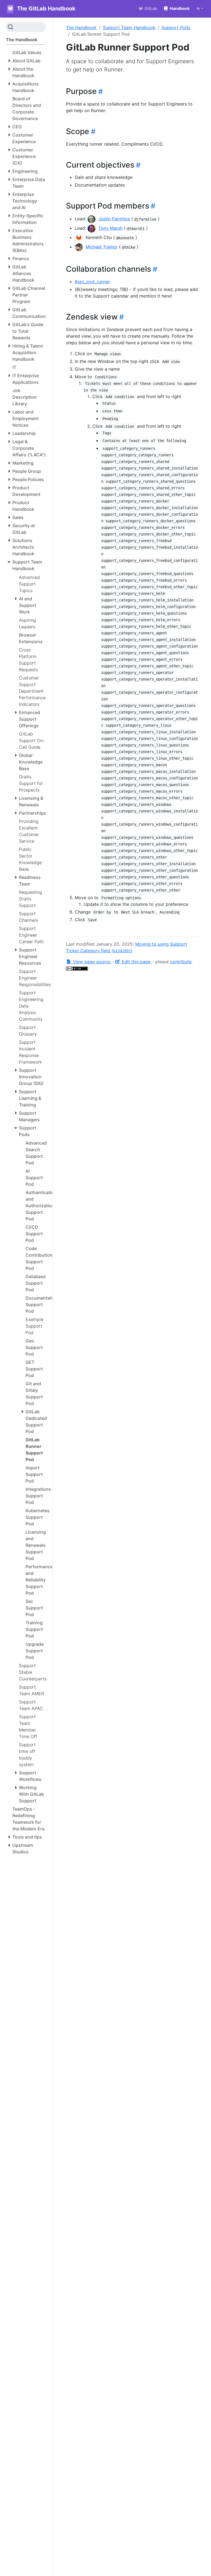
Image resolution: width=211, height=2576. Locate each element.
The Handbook (81, 27)
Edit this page (136, 962)
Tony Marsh (110, 228)
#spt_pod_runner (92, 282)
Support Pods (176, 27)
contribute (181, 962)
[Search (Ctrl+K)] (26, 27)
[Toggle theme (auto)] (200, 9)
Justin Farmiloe (114, 219)
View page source (91, 962)
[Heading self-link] (100, 91)
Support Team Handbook (129, 27)
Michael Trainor (102, 247)
